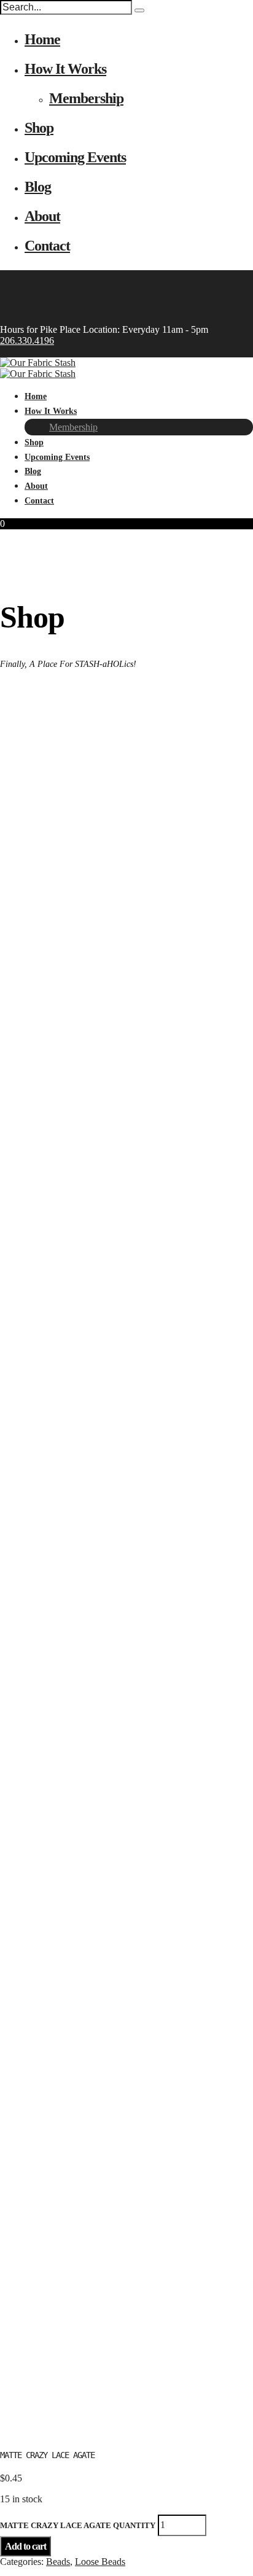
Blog (38, 187)
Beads (58, 2562)
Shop (39, 128)
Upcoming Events (75, 157)
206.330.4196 (27, 340)
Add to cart (25, 2546)
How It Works (65, 69)
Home (42, 39)
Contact (47, 246)
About (42, 216)
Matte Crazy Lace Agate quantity (78, 2525)
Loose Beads (100, 2562)
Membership (86, 98)
